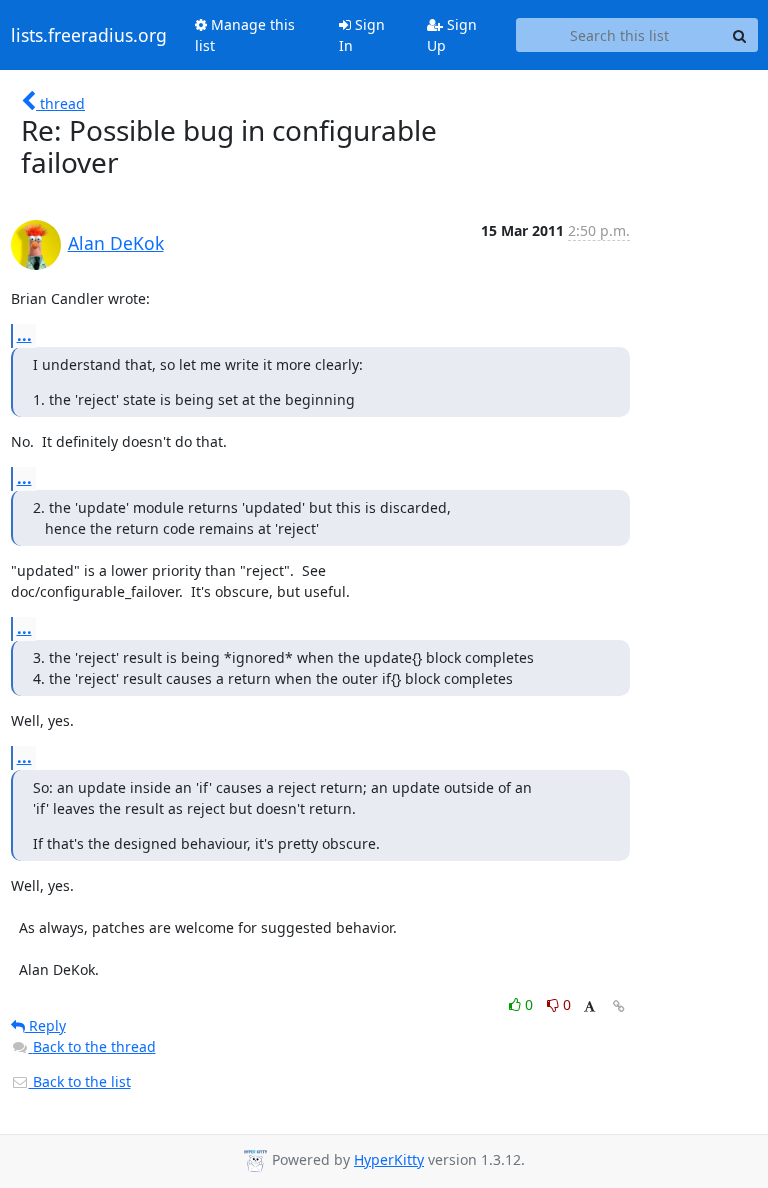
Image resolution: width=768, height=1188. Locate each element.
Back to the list (80, 1081)
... (24, 335)
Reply (45, 1025)
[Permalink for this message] (619, 1006)
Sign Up (452, 35)
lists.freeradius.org (89, 35)
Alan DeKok (116, 243)
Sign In (362, 35)
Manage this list (245, 35)
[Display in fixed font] (589, 1007)
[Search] (740, 35)
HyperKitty (389, 1159)
